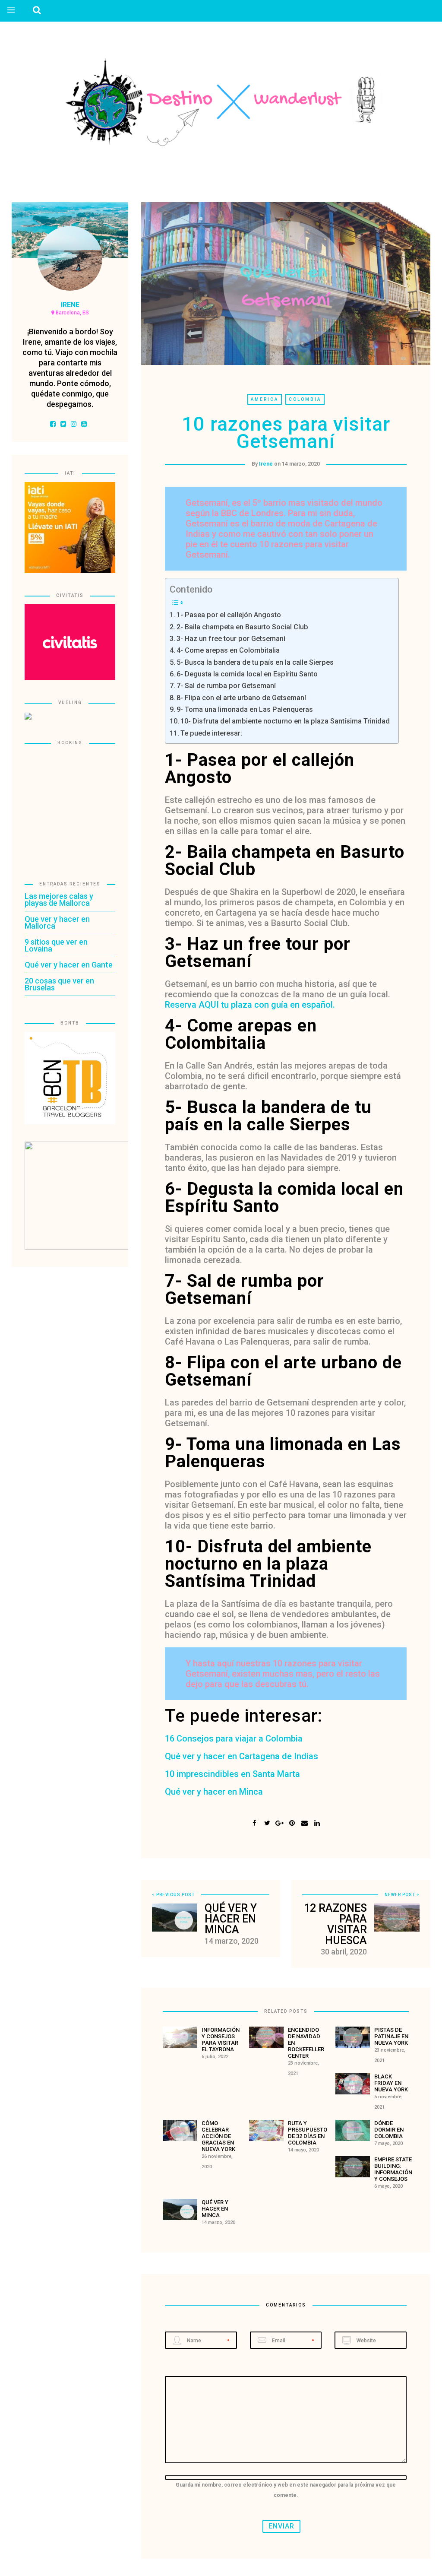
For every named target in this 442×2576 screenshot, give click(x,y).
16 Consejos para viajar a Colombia (234, 1738)
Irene (266, 464)
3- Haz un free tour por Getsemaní (231, 639)
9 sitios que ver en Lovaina (56, 945)
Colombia (305, 399)
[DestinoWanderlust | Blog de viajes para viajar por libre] (221, 102)
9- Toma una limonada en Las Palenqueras (245, 709)
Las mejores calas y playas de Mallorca (59, 899)
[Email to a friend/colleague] (305, 1822)
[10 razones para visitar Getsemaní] (267, 1822)
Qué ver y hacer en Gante (69, 965)
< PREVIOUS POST (173, 1895)
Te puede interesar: (211, 733)
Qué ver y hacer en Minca (214, 1792)
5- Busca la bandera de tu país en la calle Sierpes (255, 662)
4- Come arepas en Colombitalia (228, 650)
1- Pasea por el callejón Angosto (229, 615)
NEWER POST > (402, 1895)
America (265, 399)
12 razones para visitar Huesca (335, 1924)
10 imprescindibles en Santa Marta (232, 1774)
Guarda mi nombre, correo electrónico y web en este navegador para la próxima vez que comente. (286, 2490)
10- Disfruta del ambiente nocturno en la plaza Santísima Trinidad (285, 721)
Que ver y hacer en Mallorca (57, 922)
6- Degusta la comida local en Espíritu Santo (247, 674)
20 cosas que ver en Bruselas (59, 984)
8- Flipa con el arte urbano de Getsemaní (241, 698)
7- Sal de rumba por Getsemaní (226, 686)
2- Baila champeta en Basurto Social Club (242, 627)
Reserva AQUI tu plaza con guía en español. (250, 1005)
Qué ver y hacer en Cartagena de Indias (242, 1756)
